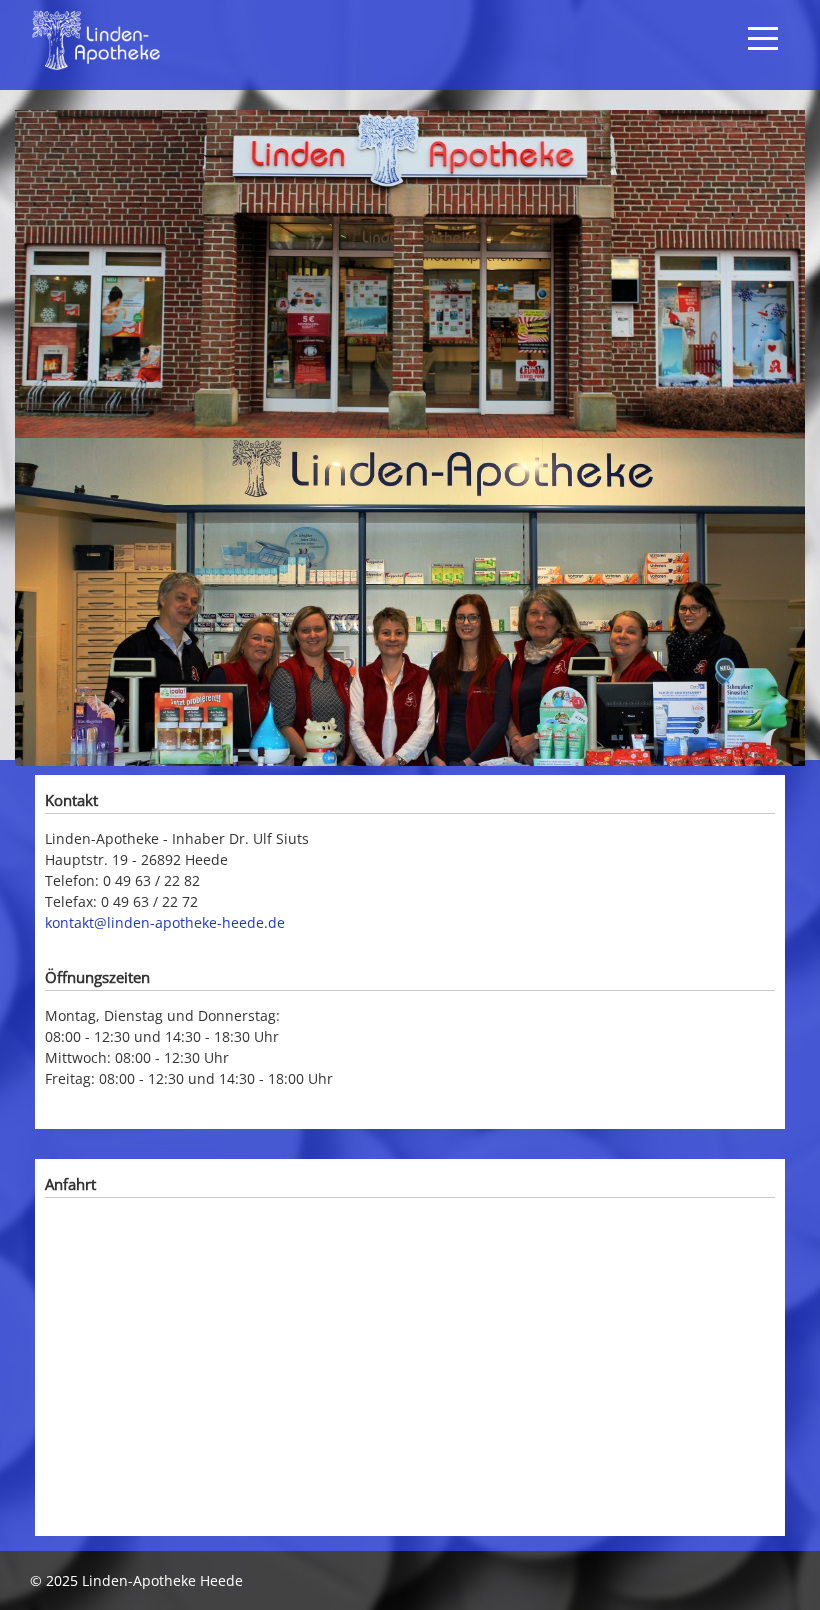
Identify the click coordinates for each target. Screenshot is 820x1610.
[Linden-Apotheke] (150, 40)
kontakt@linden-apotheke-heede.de (165, 922)
